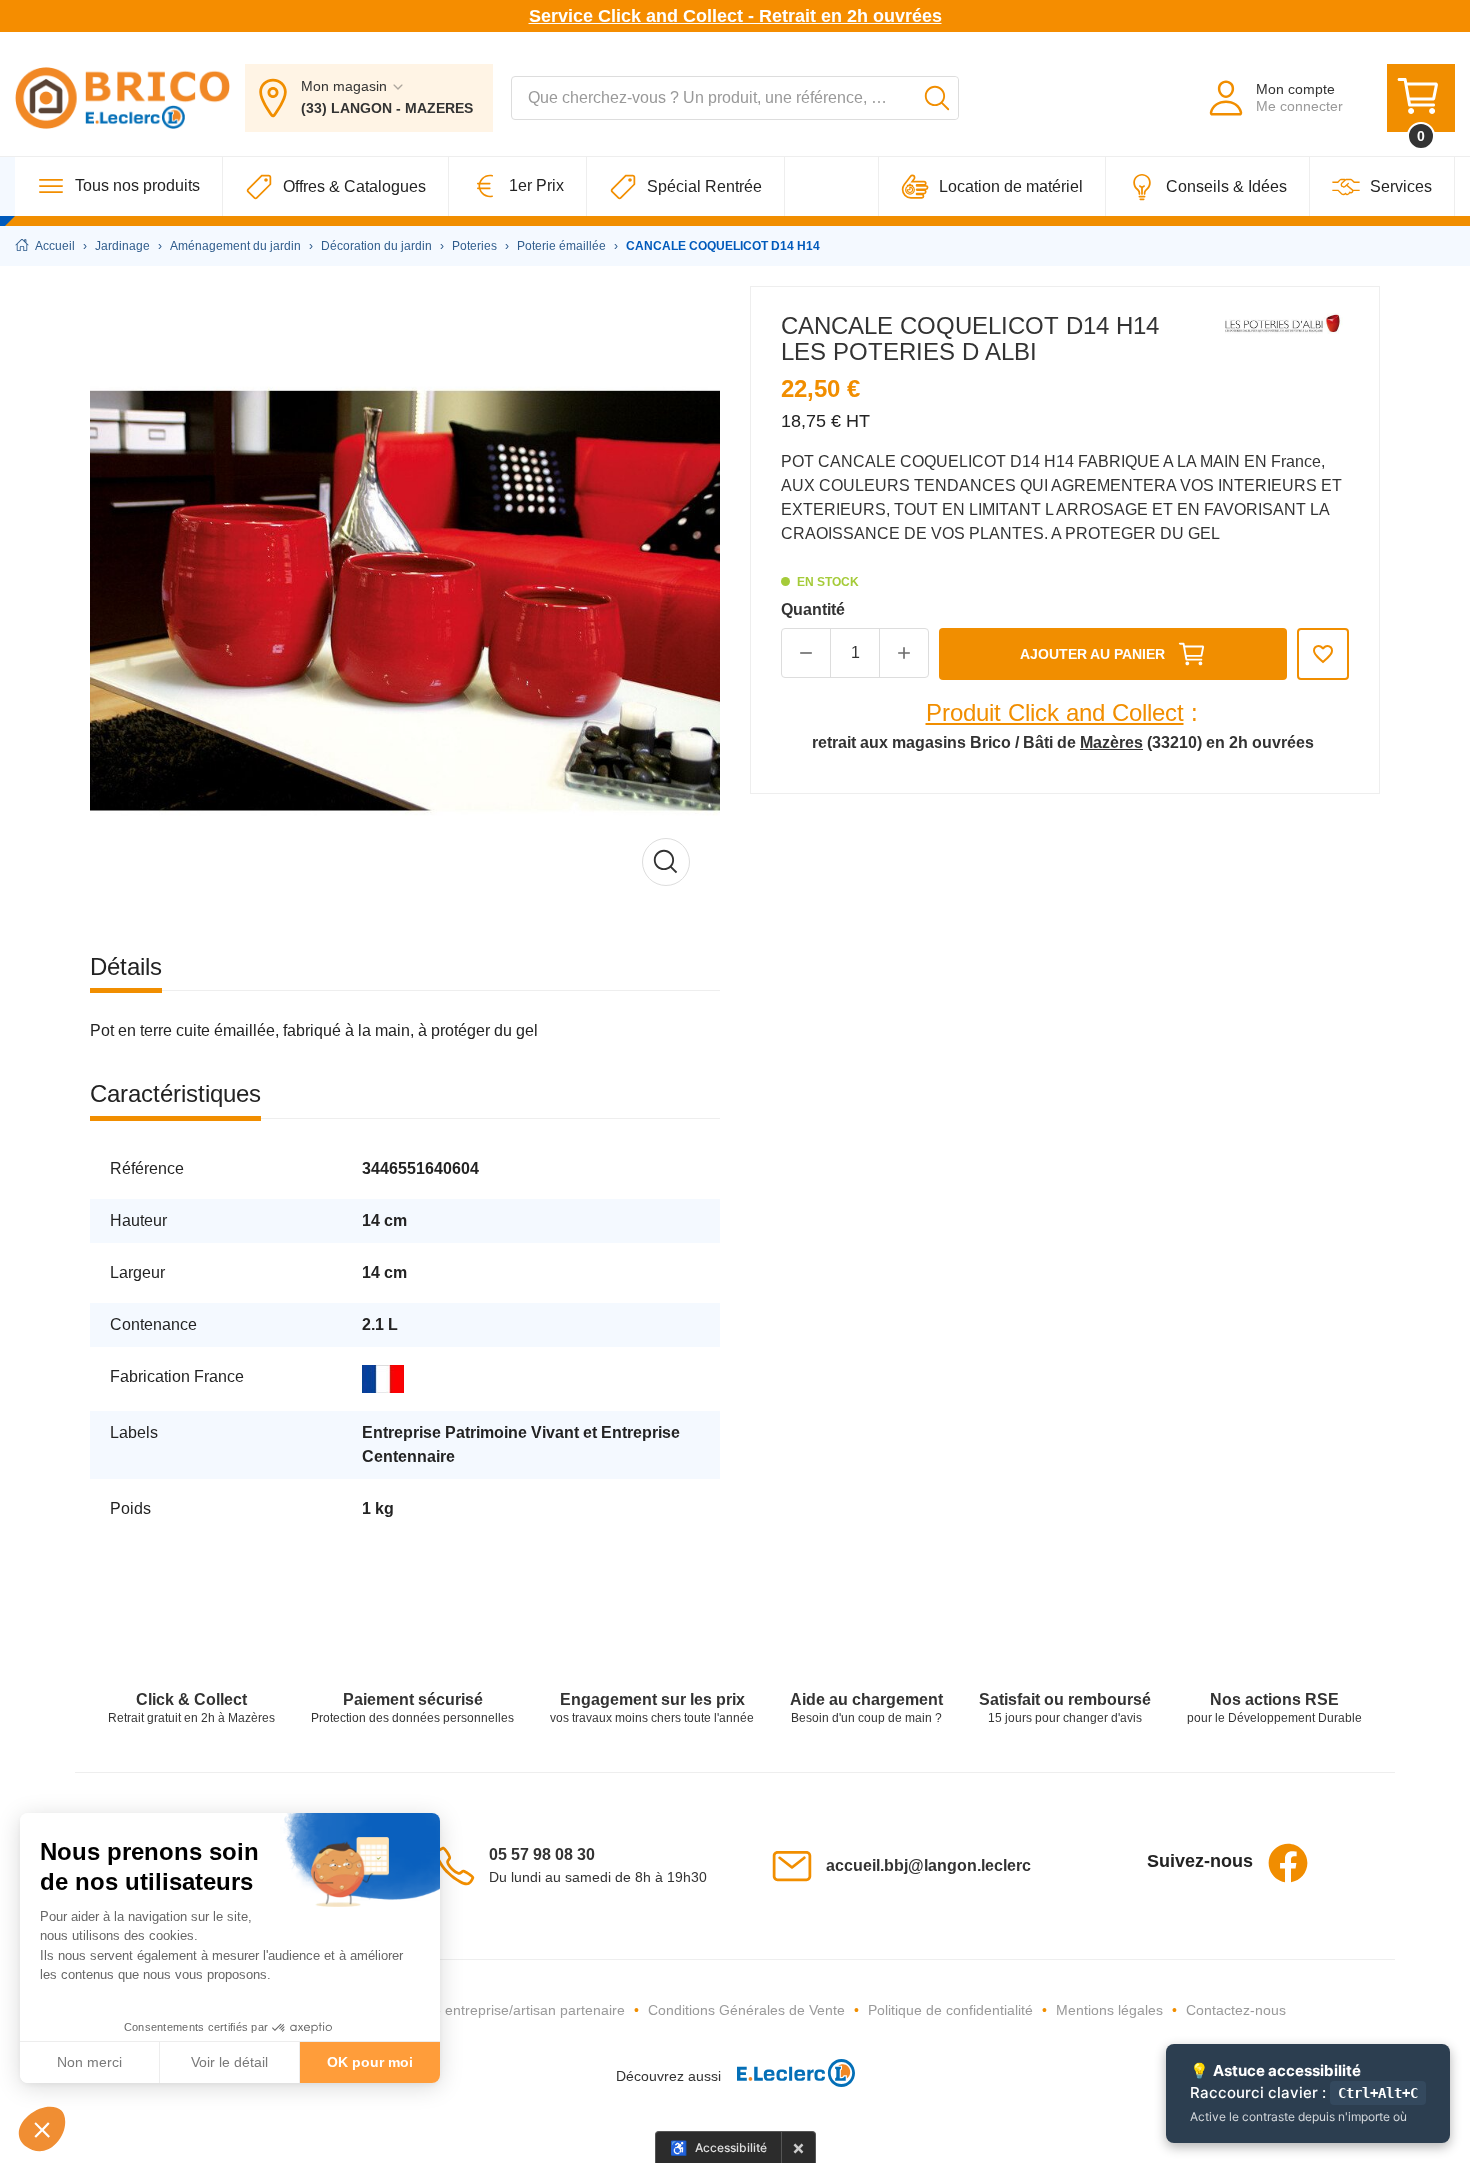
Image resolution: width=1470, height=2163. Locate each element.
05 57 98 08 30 (542, 1854)
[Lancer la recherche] (937, 98)
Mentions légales (1109, 2010)
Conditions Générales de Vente (746, 2010)
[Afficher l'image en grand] (405, 601)
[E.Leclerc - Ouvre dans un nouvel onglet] (788, 2076)
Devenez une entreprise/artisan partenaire (491, 2010)
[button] (42, 2129)
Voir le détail (229, 2062)
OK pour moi (370, 2062)
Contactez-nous (1236, 2010)
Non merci (89, 2062)
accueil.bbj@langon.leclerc (928, 1865)
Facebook (1288, 1863)
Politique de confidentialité (950, 2010)
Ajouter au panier (1092, 654)
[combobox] (735, 98)
